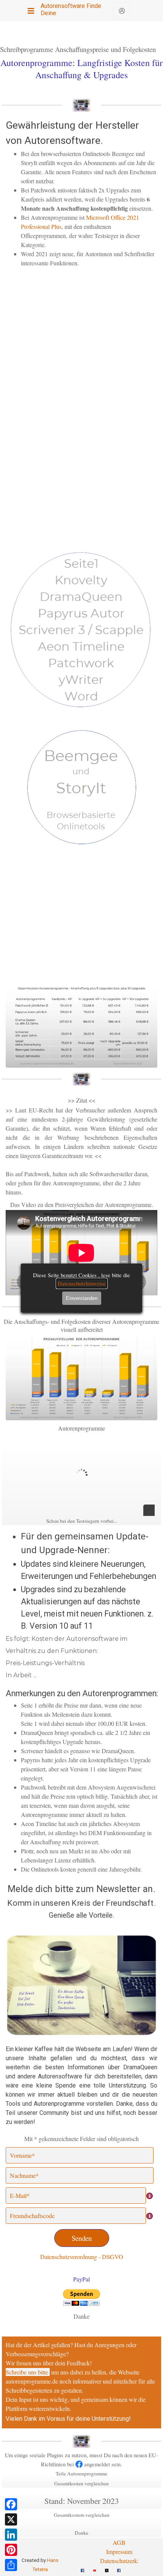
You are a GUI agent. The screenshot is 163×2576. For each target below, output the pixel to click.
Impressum (119, 2552)
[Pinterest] (11, 2550)
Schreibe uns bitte (27, 2372)
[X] (11, 2519)
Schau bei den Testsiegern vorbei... (82, 1521)
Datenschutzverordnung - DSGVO (82, 2257)
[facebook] (82, 2567)
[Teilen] (11, 2565)
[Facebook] (11, 2504)
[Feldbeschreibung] (150, 2196)
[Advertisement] (81, 337)
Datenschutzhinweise (82, 1283)
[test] (122, 11)
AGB (119, 2542)
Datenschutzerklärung (126, 2561)
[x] (107, 2567)
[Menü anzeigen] (31, 11)
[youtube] (94, 2567)
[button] (81, 1934)
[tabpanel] (81, 193)
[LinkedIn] (11, 2535)
